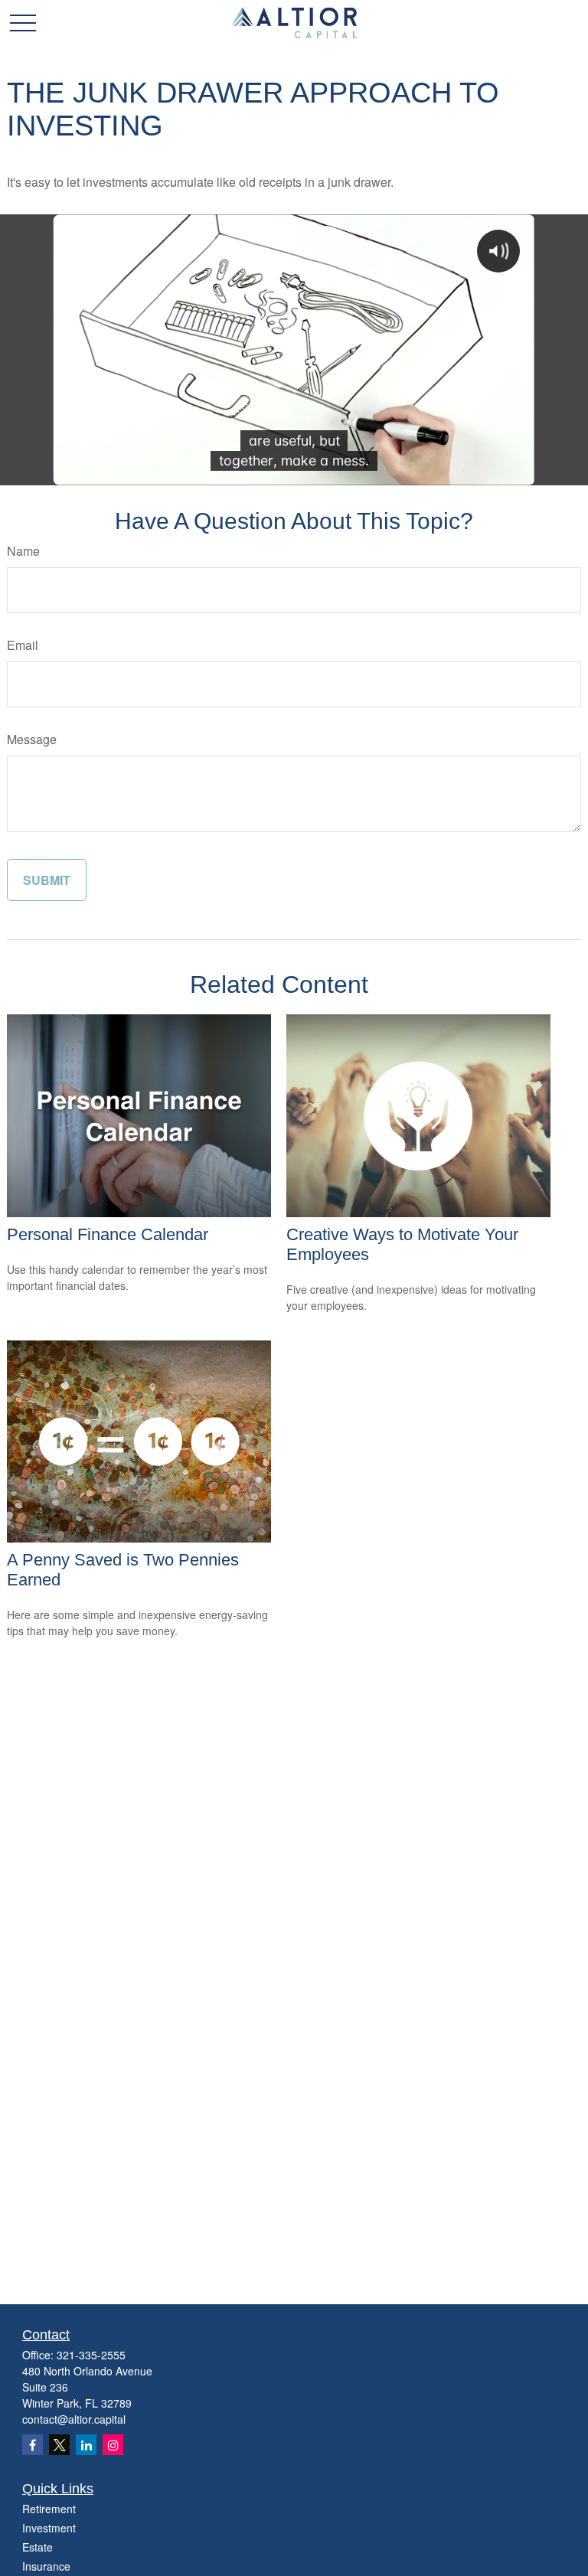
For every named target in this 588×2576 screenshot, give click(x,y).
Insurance (46, 2566)
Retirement (49, 2509)
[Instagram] (113, 2445)
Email (23, 645)
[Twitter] (59, 2445)
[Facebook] (33, 2445)
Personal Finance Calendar (108, 1234)
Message (32, 739)
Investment (49, 2528)
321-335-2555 (91, 2355)
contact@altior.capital (74, 2419)
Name (23, 551)
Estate (38, 2547)
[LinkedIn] (86, 2445)
